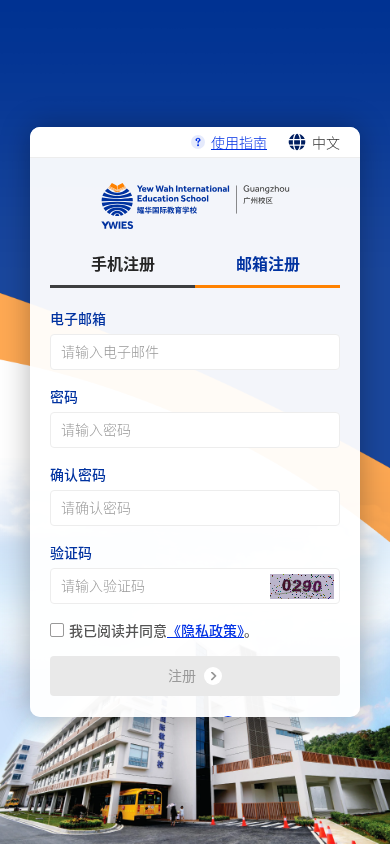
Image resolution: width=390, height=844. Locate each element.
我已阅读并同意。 (163, 630)
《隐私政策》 (205, 630)
